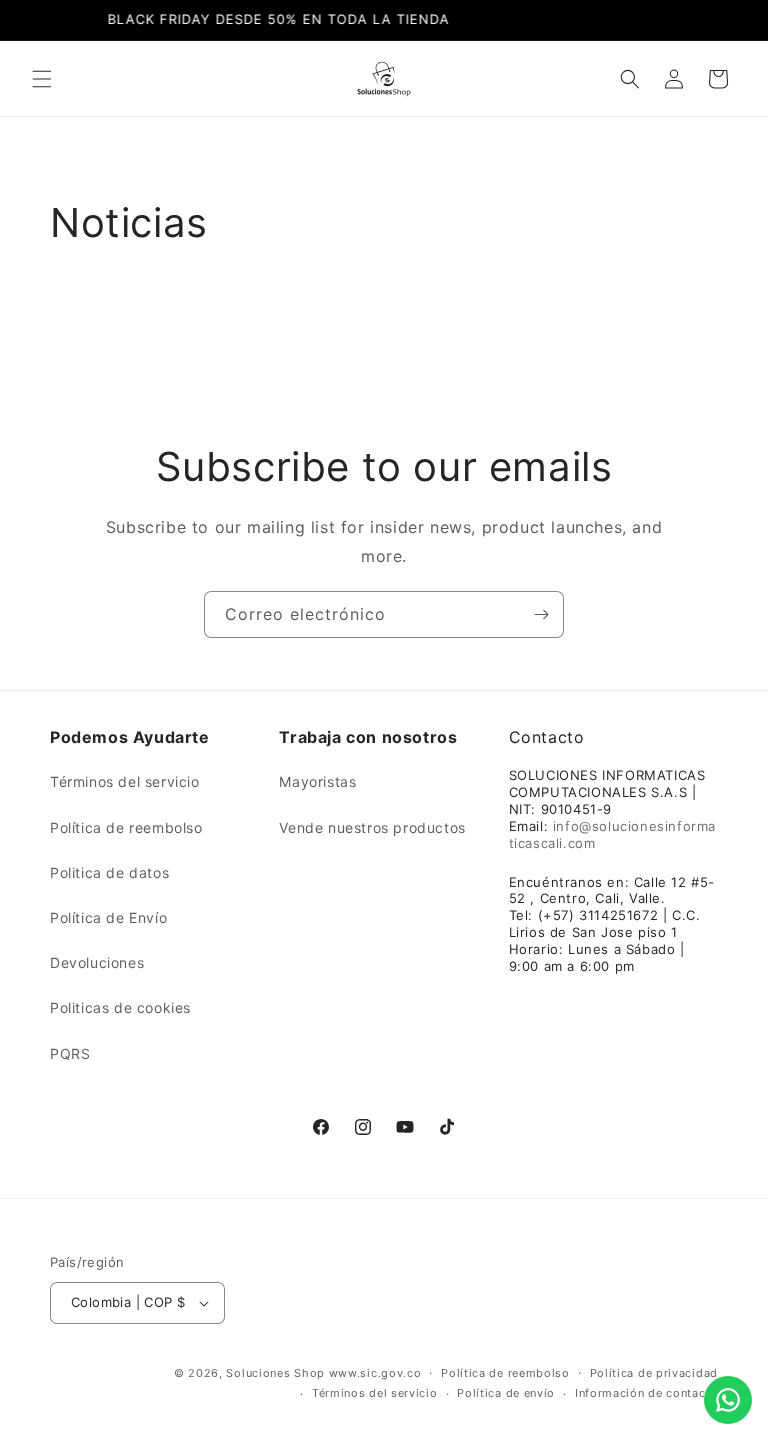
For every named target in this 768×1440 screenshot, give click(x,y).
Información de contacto (646, 1393)
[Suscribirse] (541, 614)
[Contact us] (728, 1400)
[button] (42, 79)
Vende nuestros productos (372, 827)
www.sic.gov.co (375, 1373)
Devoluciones (97, 962)
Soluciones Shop (275, 1373)
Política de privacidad (654, 1373)
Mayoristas (317, 781)
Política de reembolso (126, 827)
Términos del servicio (125, 781)
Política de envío (506, 1393)
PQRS (70, 1053)
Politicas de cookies (120, 1007)
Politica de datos (109, 872)
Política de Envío (108, 917)
